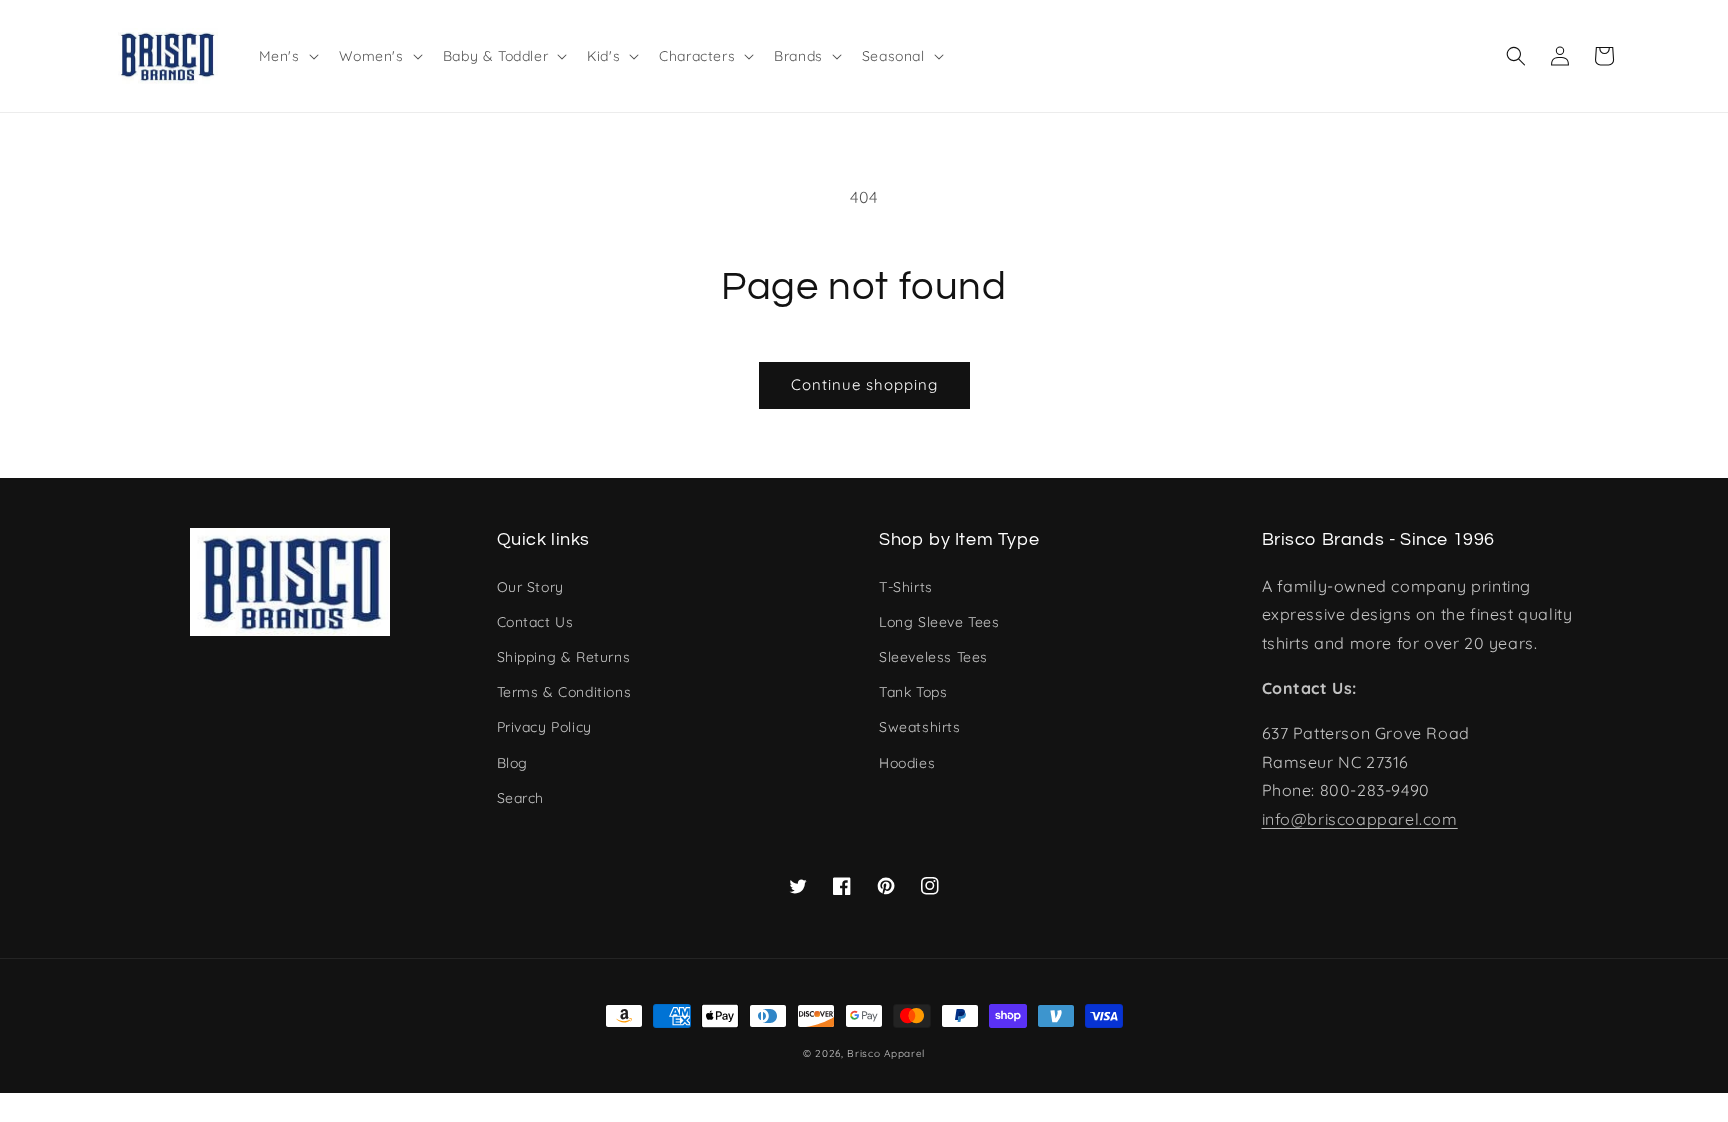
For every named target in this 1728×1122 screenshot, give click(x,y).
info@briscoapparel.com (1360, 819)
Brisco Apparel (886, 1053)
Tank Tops (913, 692)
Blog (512, 763)
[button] (1516, 56)
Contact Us (535, 622)
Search (521, 798)
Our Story (530, 587)
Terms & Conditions (564, 692)
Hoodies (907, 763)
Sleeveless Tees (933, 657)
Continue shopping (864, 384)
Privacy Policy (544, 727)
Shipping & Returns (564, 657)
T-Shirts (906, 587)
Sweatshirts (920, 727)
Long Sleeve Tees (939, 622)
